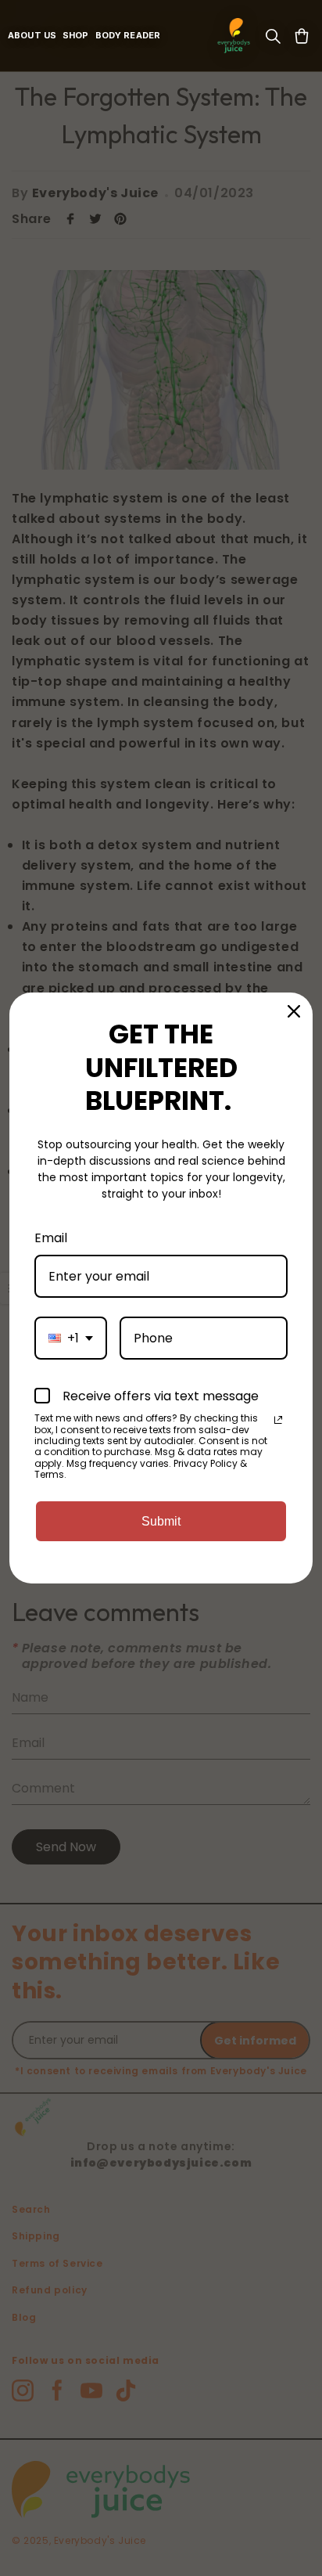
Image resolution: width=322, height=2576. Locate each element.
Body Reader (128, 36)
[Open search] (273, 36)
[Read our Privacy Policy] (278, 1420)
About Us (32, 36)
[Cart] (302, 36)
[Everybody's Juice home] (234, 36)
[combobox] (71, 1338)
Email (51, 1238)
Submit (161, 1521)
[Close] (294, 1011)
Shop (76, 36)
